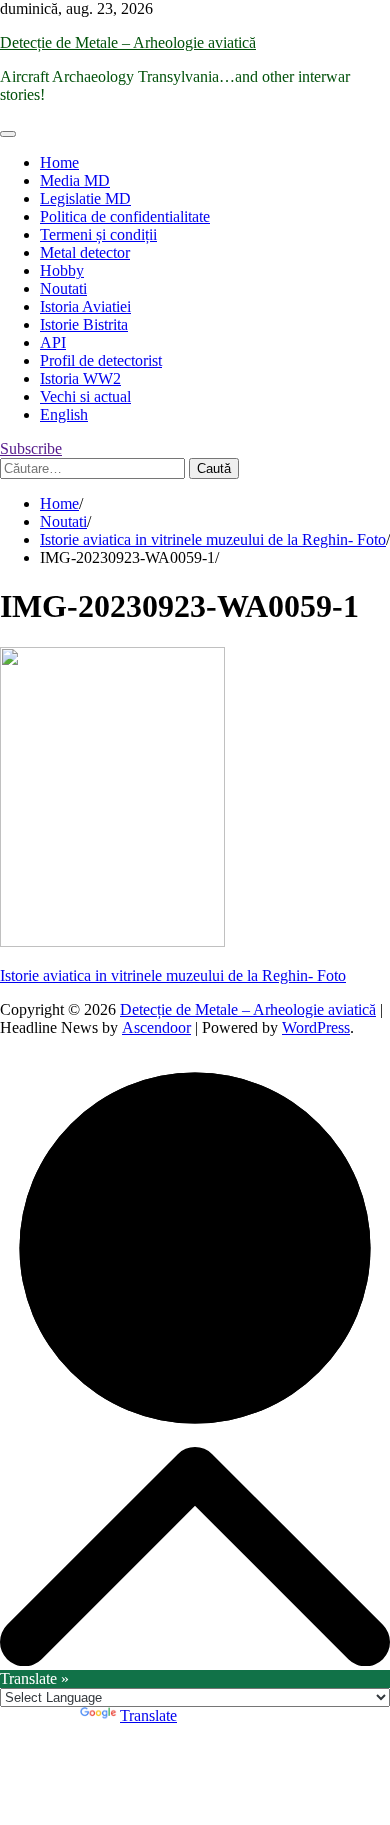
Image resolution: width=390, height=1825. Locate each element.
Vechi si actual (85, 396)
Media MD (75, 180)
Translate (148, 1715)
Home (59, 162)
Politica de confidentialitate (125, 216)
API (53, 342)
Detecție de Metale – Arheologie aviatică (128, 42)
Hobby (62, 270)
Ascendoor (156, 1027)
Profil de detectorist (101, 360)
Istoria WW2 (80, 378)
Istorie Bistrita (84, 324)
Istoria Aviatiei (85, 306)
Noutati (63, 288)
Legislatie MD (85, 198)
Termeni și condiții (98, 234)
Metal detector (85, 252)
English (64, 414)
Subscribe (31, 448)
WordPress (316, 1027)
